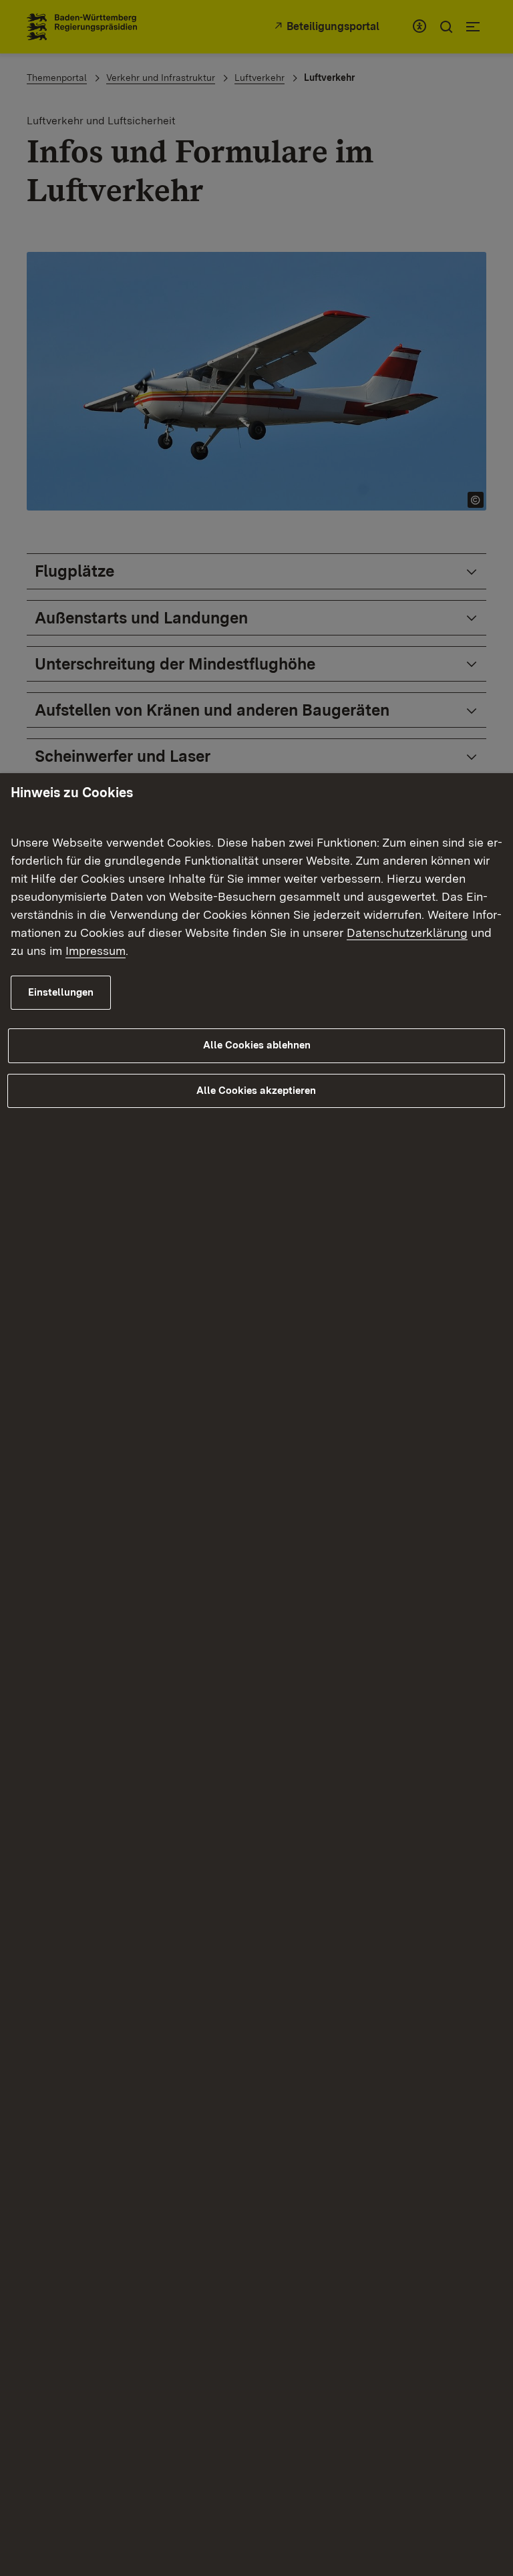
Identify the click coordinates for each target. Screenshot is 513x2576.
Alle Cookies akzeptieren (256, 1091)
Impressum (96, 951)
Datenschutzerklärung (407, 933)
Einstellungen (61, 992)
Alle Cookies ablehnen (257, 1045)
